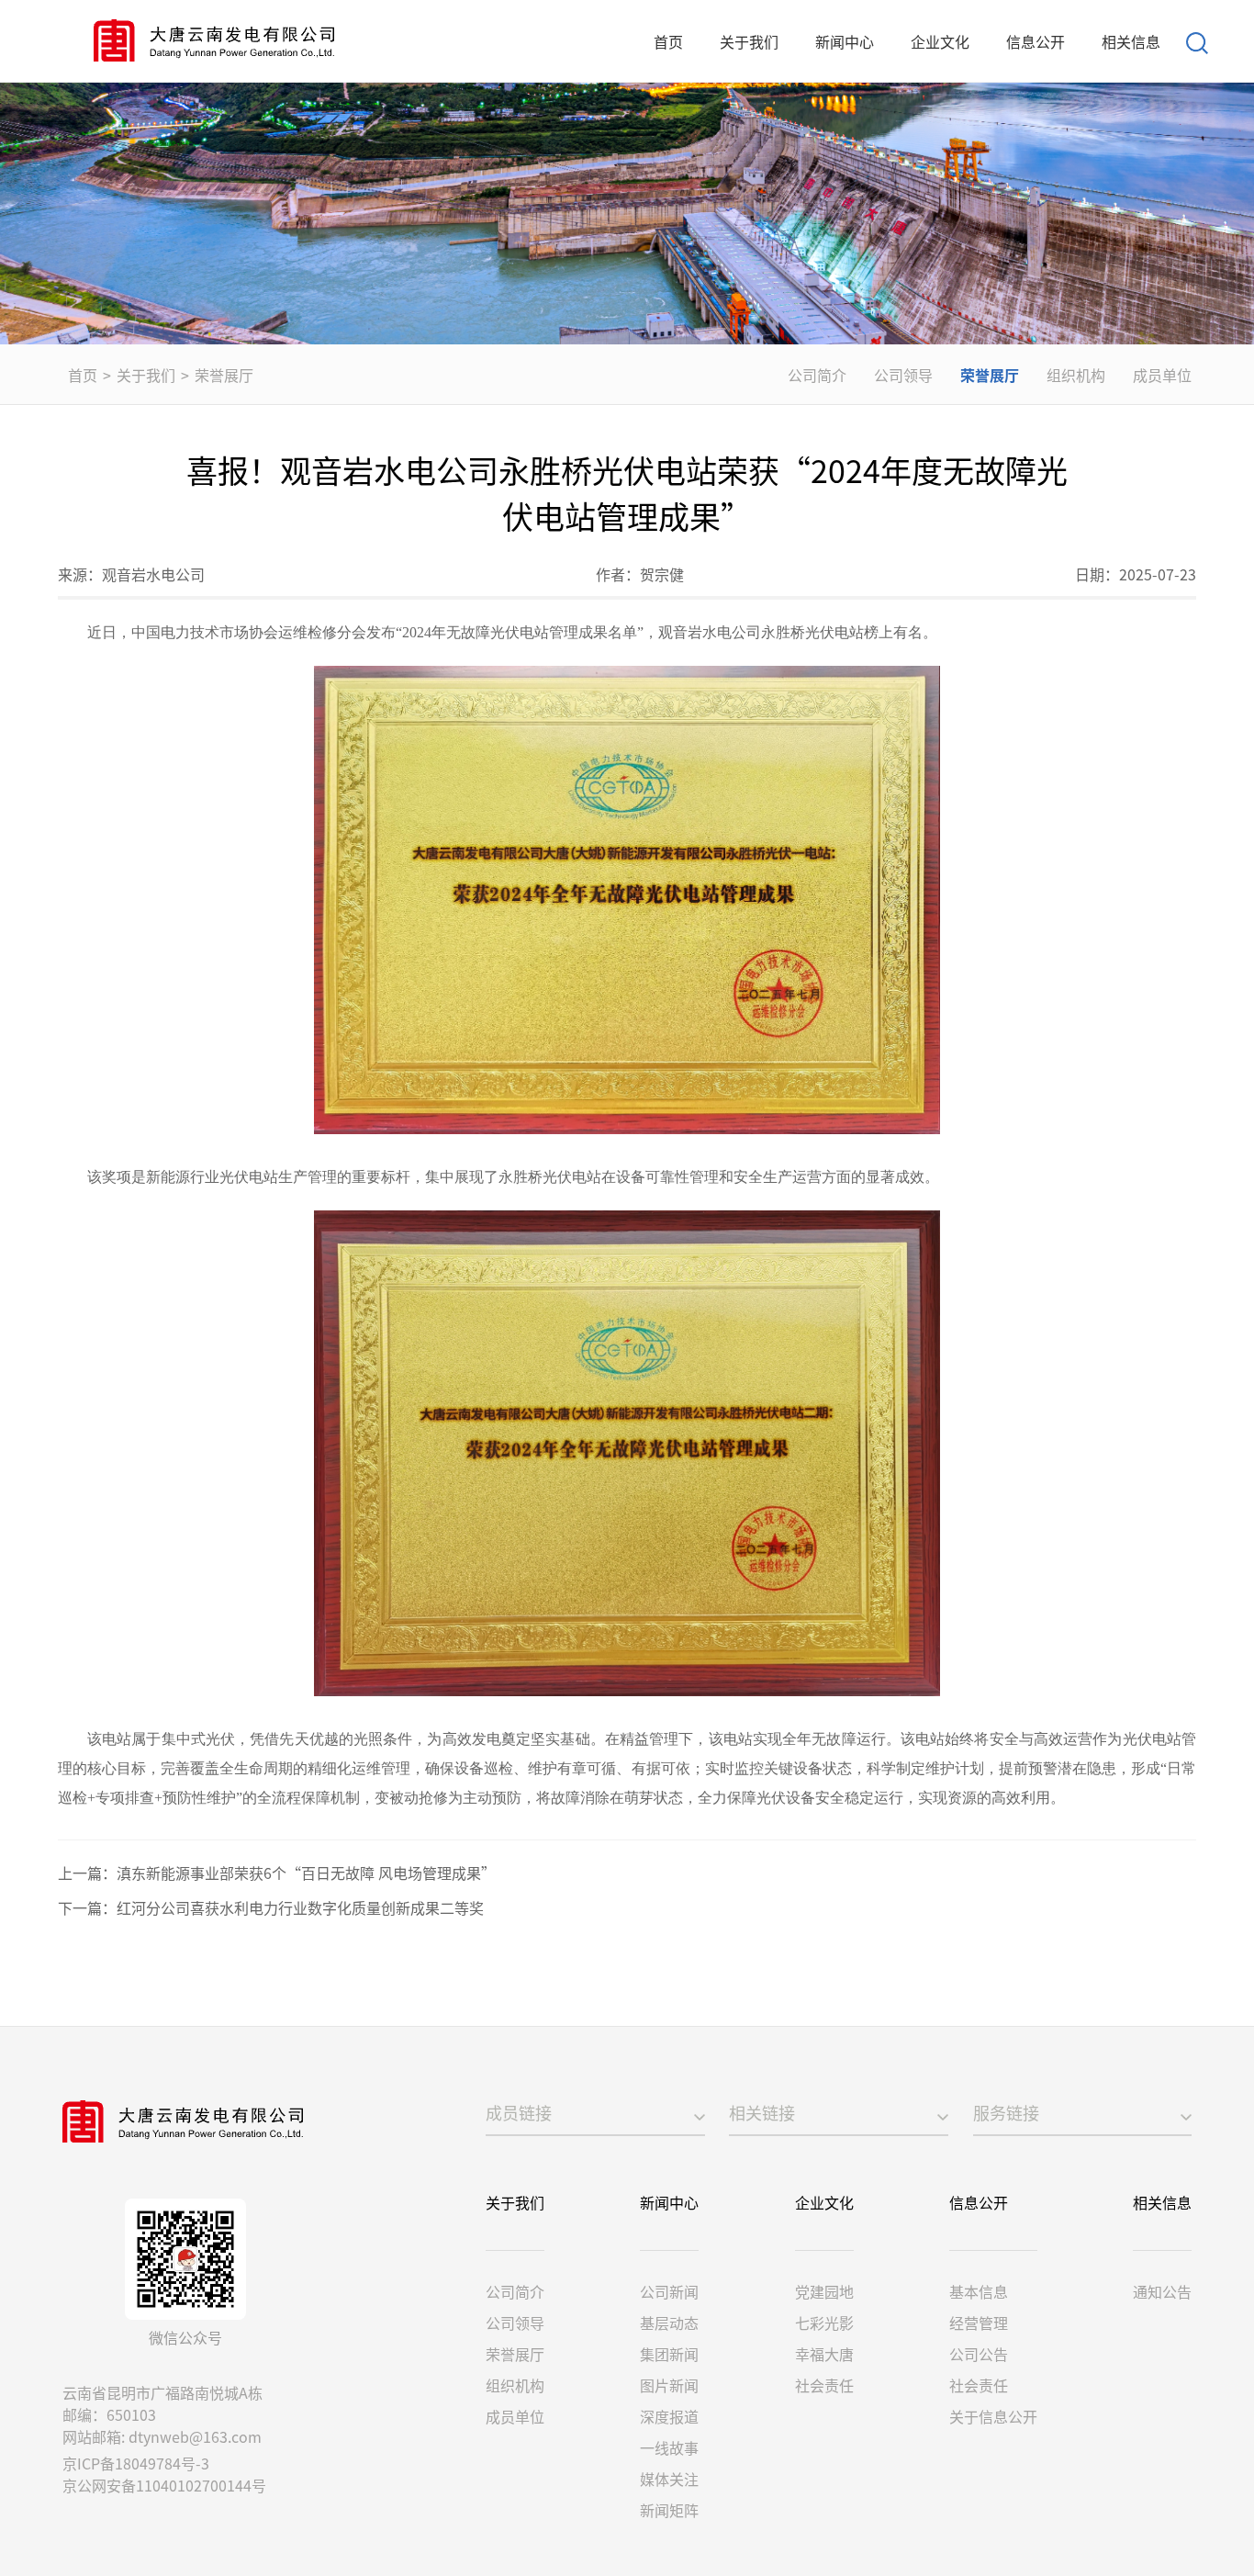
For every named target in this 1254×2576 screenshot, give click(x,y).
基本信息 (979, 2291)
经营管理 (979, 2323)
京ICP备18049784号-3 (136, 2463)
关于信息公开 (993, 2416)
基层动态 (669, 2323)
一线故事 (669, 2447)
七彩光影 (824, 2323)
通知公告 (1162, 2291)
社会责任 (824, 2385)
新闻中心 (845, 41)
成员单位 (1162, 375)
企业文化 (940, 41)
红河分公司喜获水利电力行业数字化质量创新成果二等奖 (300, 1907)
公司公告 (979, 2354)
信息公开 (1036, 41)
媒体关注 (669, 2479)
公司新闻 (669, 2291)
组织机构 (1076, 375)
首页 (668, 41)
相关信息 (1131, 41)
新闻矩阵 (669, 2510)
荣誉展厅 (224, 375)
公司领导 (903, 375)
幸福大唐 (824, 2354)
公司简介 (817, 375)
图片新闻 (669, 2385)
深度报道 (669, 2416)
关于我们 (749, 41)
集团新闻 (669, 2354)
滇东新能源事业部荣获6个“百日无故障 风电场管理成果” (306, 1873)
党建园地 (824, 2291)
